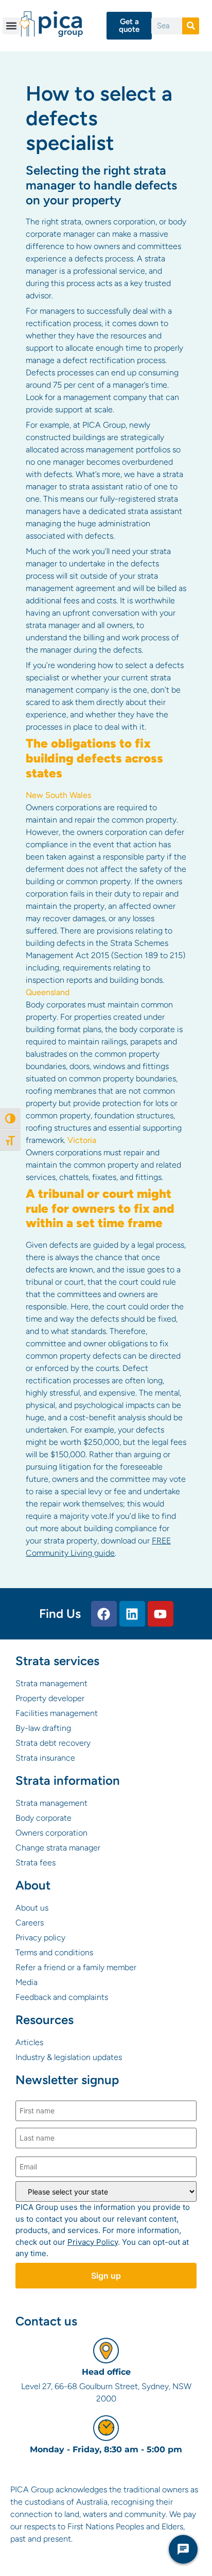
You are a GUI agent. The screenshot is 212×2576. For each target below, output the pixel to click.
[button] (11, 26)
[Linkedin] (132, 1614)
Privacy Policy (93, 2242)
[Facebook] (104, 1614)
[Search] (191, 26)
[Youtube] (161, 1614)
